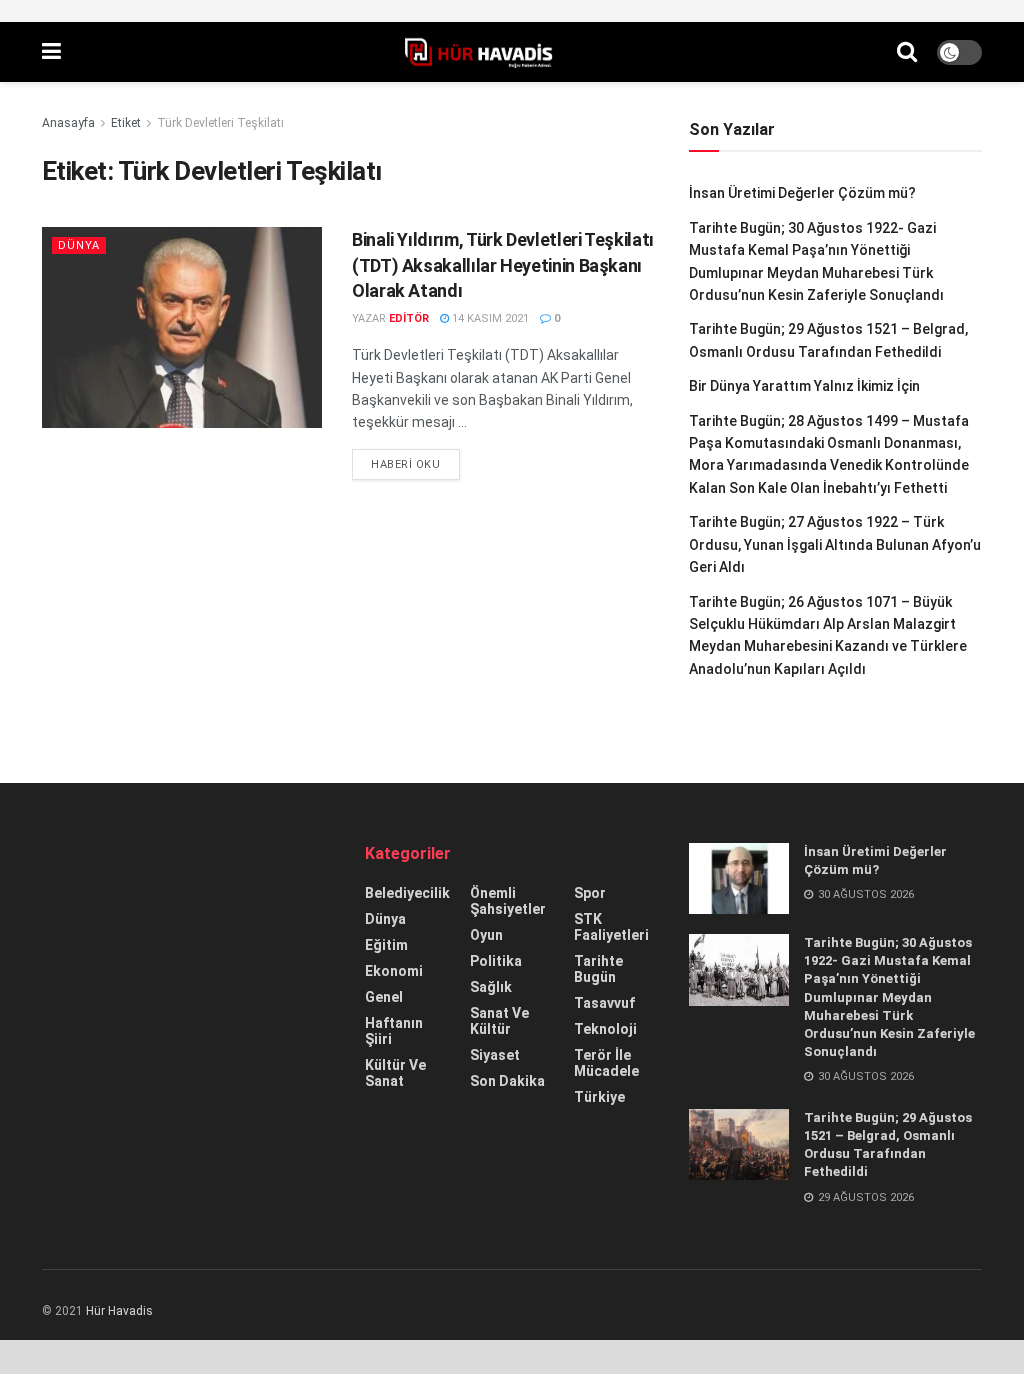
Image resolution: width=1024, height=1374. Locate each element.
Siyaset (495, 1055)
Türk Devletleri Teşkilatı (220, 123)
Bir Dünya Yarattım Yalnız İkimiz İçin (804, 386)
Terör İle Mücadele (606, 1063)
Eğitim (386, 945)
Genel (384, 997)
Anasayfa (68, 123)
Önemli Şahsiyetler (508, 901)
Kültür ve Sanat (395, 1073)
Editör (409, 318)
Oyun (486, 935)
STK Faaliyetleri (611, 927)
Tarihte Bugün (598, 969)
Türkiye (599, 1097)
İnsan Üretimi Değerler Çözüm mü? (802, 193)
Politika (496, 961)
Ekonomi (394, 971)
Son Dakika (507, 1081)
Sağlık (491, 987)
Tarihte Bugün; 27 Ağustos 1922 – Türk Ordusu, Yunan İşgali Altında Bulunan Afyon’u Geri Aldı (835, 544)
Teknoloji (605, 1029)
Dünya (79, 245)
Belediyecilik (407, 893)
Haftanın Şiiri (394, 1031)
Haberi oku (406, 464)
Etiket (126, 123)
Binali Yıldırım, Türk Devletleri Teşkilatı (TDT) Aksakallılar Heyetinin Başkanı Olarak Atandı (503, 264)
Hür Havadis (119, 1311)
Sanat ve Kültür (499, 1021)
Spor (590, 893)
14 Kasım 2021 (489, 318)
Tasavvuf (604, 1003)
